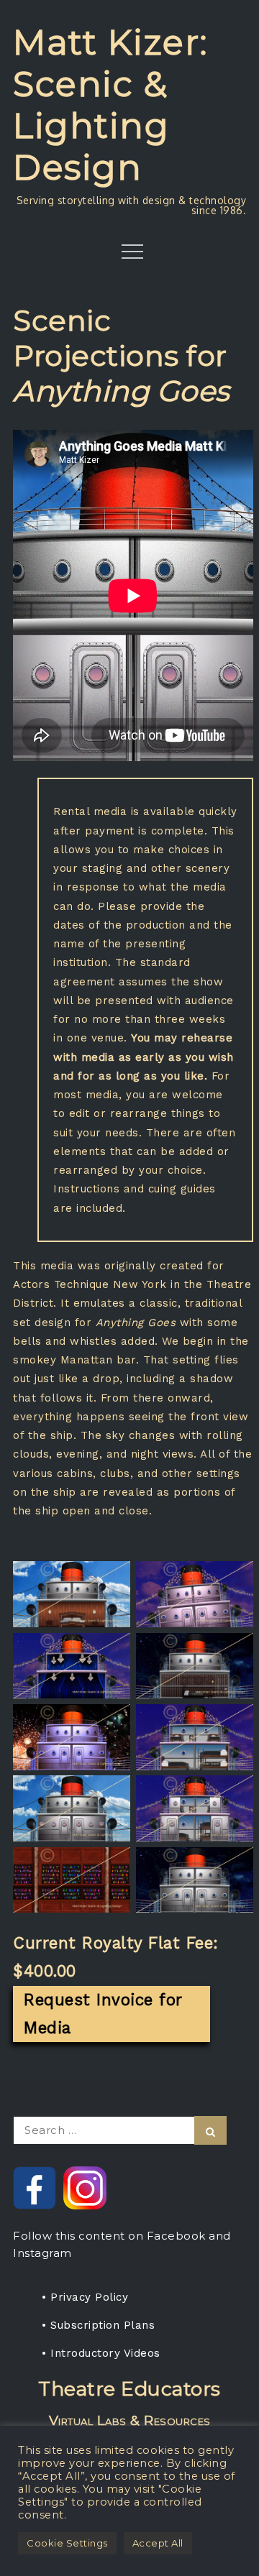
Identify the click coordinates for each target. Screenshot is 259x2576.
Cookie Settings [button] (67, 2543)
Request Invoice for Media (103, 2014)
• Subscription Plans (98, 2325)
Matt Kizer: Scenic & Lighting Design (111, 105)
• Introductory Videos (101, 2353)
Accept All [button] (158, 2543)
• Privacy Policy (85, 2297)
